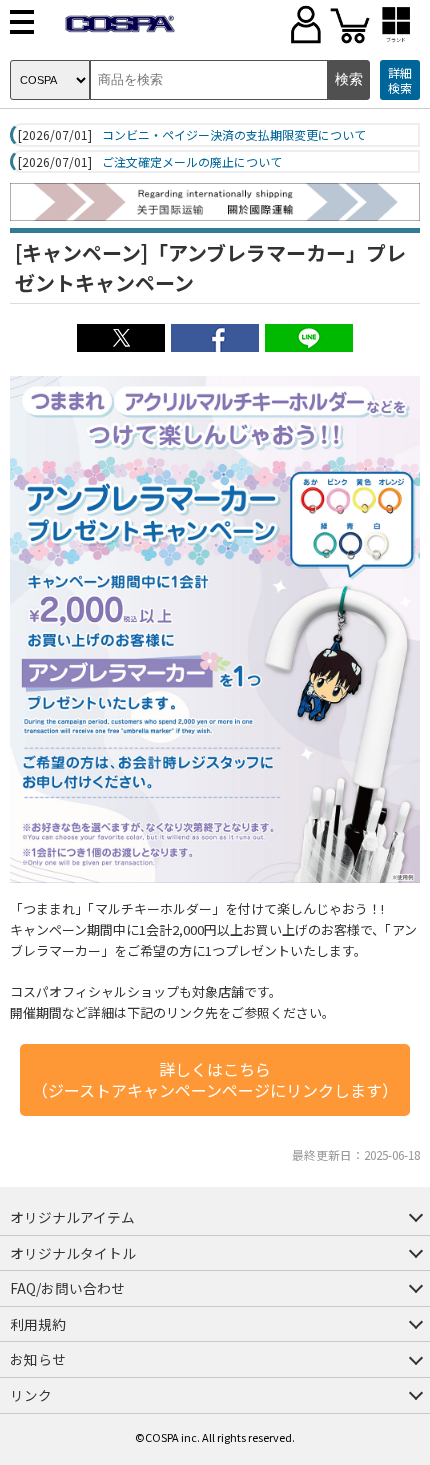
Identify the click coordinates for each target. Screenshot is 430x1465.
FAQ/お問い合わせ (67, 1288)
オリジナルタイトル (73, 1253)
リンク (31, 1395)
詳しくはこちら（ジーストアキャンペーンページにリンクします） (215, 1079)
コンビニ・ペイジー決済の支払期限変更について (234, 135)
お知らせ (38, 1359)
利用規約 (38, 1324)
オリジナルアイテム (72, 1217)
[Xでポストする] (121, 346)
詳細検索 (400, 80)
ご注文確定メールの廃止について (192, 162)
